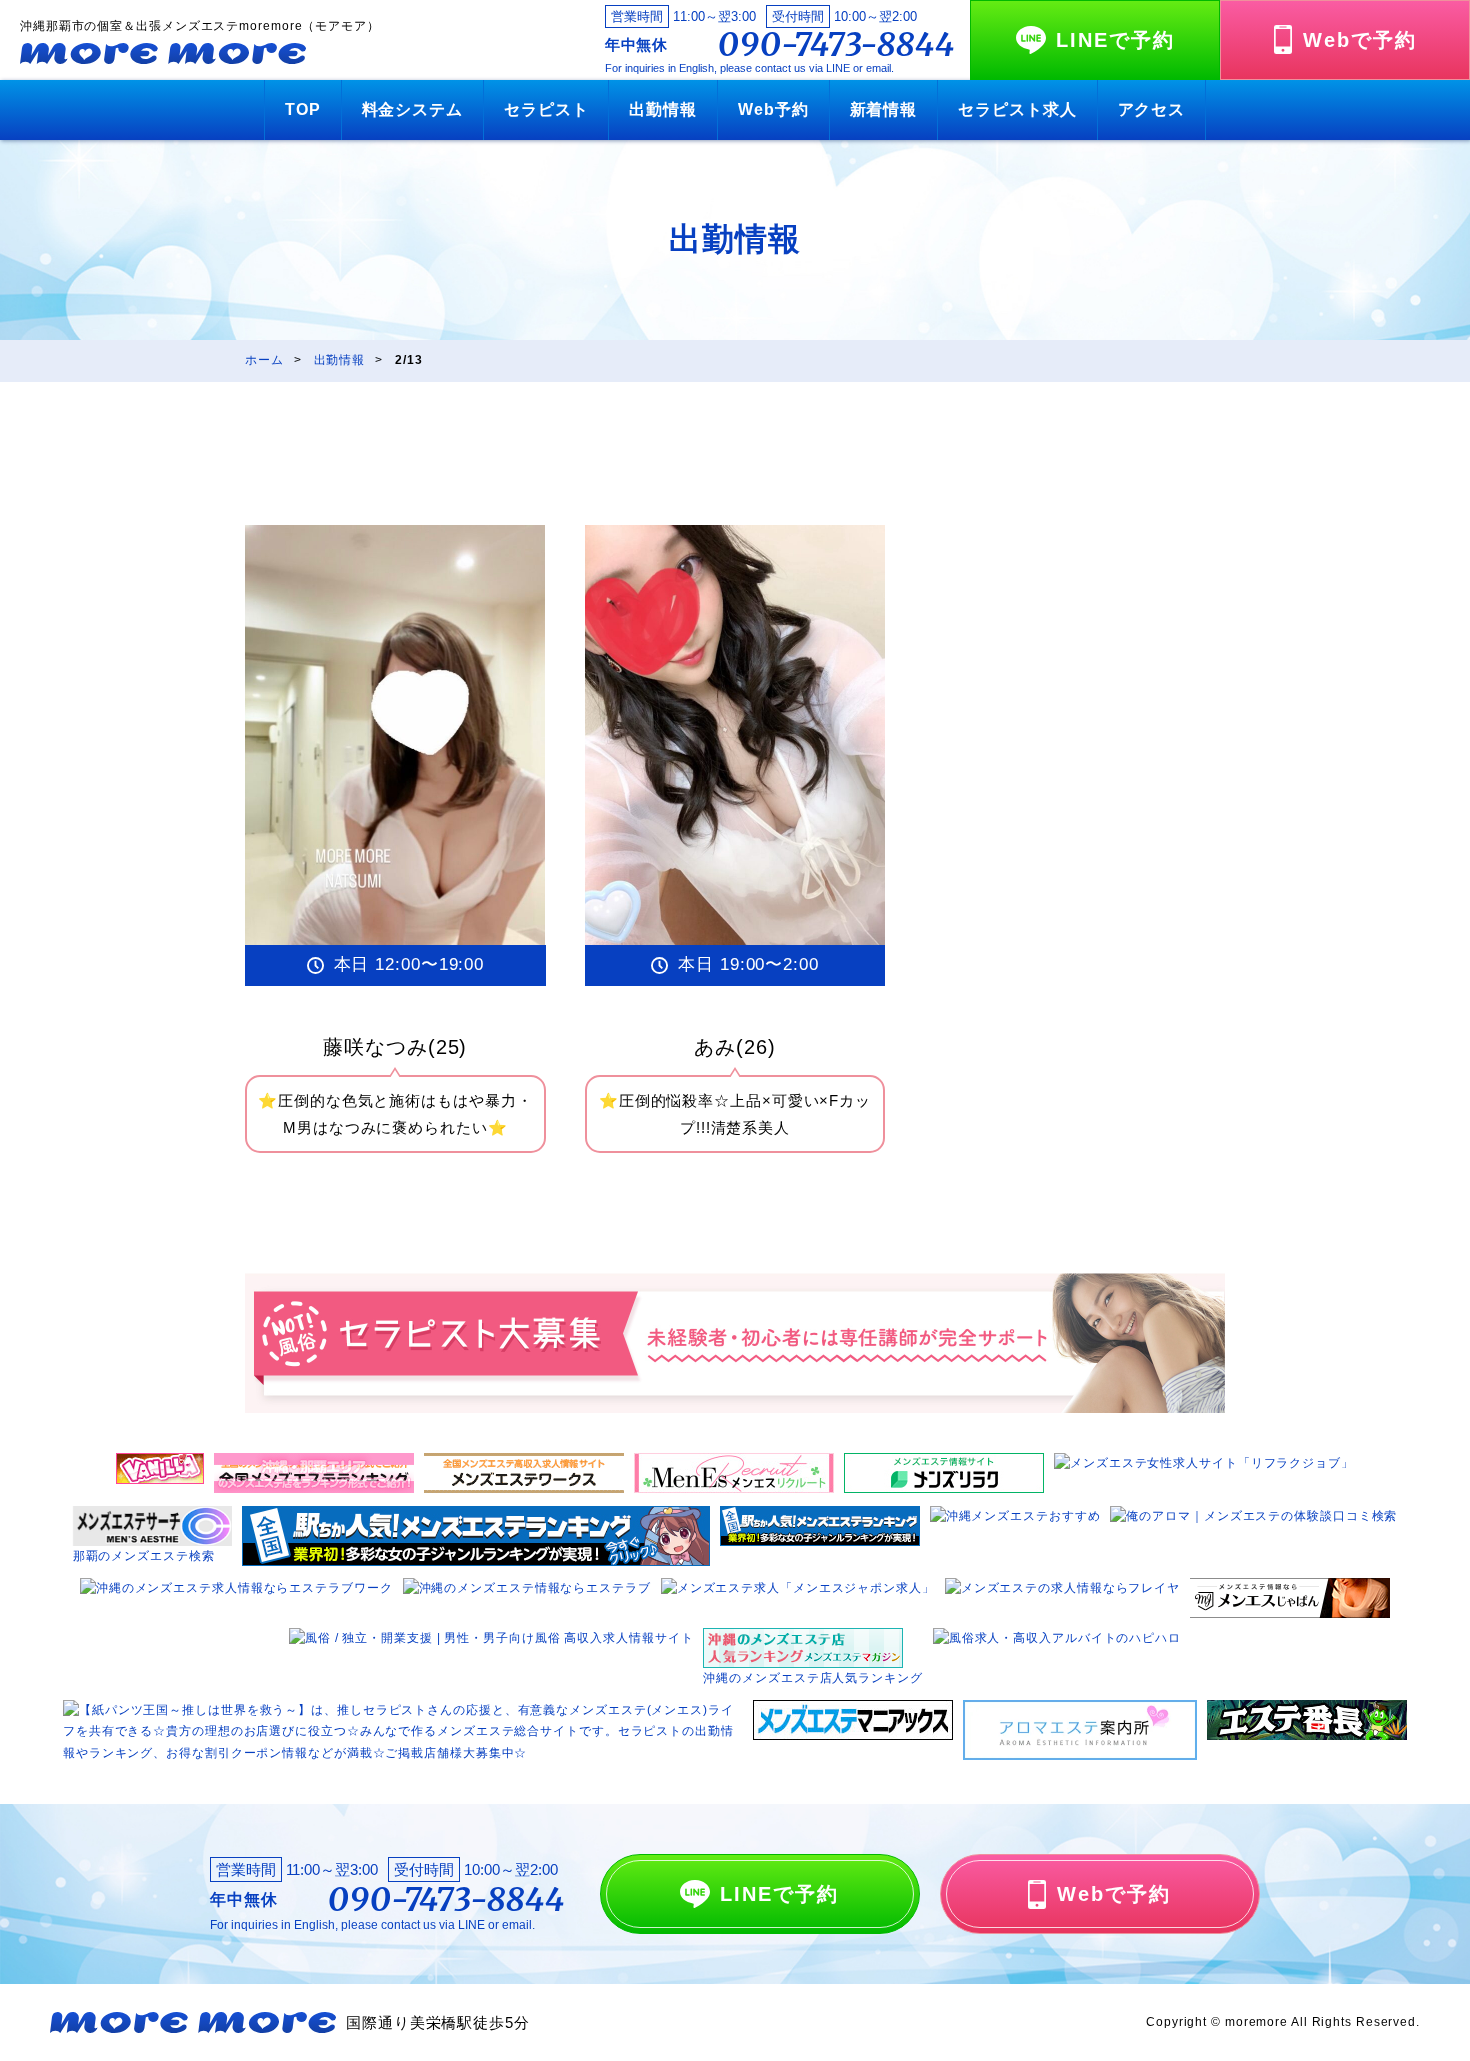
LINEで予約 (1115, 40)
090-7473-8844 (836, 45)
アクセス (1152, 109)
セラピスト (546, 109)
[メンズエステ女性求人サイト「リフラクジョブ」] (1204, 1463)
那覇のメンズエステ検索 (144, 1556)
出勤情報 (663, 109)
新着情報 (884, 109)
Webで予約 (1360, 40)
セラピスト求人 (1017, 109)
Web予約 (773, 109)
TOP (303, 109)
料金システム (412, 109)
